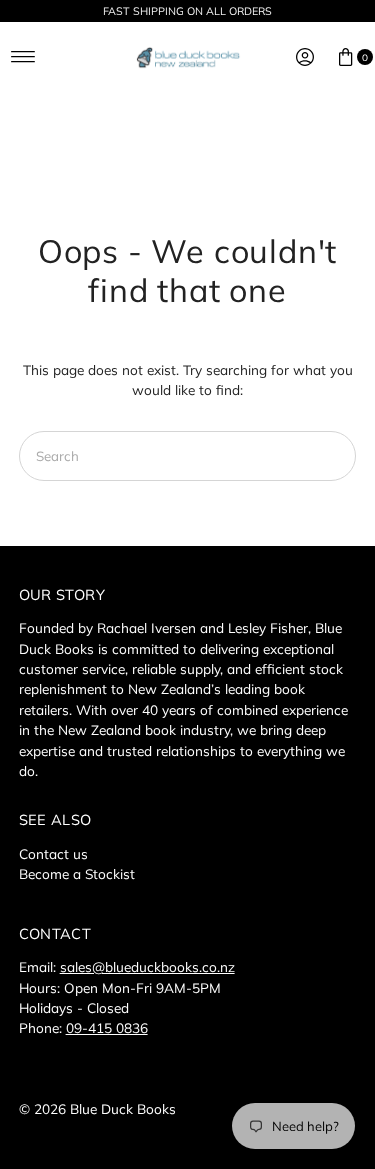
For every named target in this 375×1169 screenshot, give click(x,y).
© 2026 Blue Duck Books (97, 1108)
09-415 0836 (107, 1027)
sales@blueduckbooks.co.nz (147, 966)
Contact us (53, 853)
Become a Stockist (77, 873)
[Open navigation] (23, 57)
